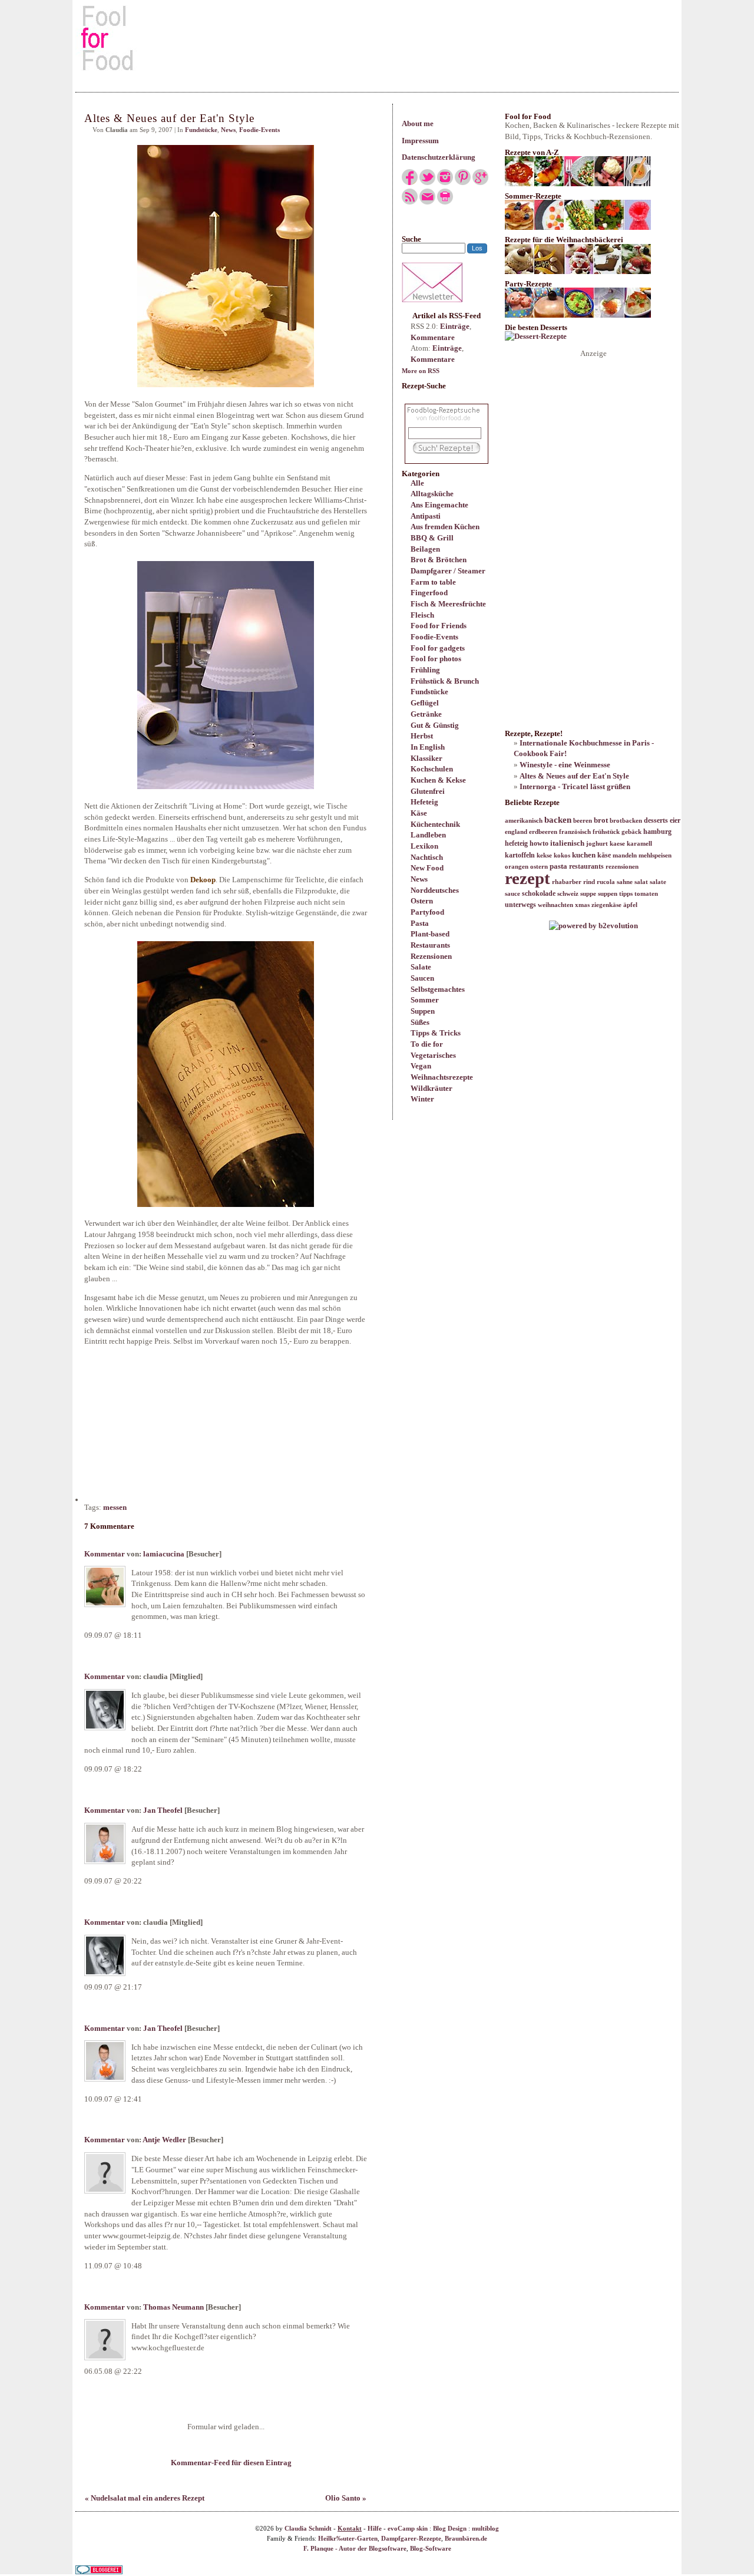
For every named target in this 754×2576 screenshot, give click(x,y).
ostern (539, 867)
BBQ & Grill (432, 538)
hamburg (657, 832)
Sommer (425, 1000)
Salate (421, 967)
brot (601, 820)
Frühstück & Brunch (445, 681)
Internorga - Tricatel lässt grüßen (575, 786)
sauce (512, 894)
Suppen (423, 1011)
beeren (583, 821)
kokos (562, 855)
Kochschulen (432, 769)
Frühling (425, 670)
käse (604, 855)
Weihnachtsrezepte (442, 1077)
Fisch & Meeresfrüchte (448, 604)
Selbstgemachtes (438, 989)
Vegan (421, 1066)
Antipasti (426, 516)
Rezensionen (431, 956)
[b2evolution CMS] (593, 926)
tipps (626, 894)
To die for (427, 1044)
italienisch (567, 843)
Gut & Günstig (435, 725)
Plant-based (430, 934)
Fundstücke (429, 692)
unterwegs (520, 905)
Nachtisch (427, 857)
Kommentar (105, 1554)
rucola (606, 882)
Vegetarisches (433, 1055)
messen (115, 1507)
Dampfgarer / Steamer (448, 571)
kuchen (584, 855)
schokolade (539, 893)
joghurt (597, 844)
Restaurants (430, 945)
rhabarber (567, 882)
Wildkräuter (431, 1088)
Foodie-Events (434, 637)
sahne (625, 882)
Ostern (422, 901)
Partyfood (427, 912)
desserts (656, 820)
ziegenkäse (606, 905)
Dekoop (203, 880)
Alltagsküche (432, 494)
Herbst (422, 736)
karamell (639, 844)
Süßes (420, 1022)
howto (539, 843)
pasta (558, 866)
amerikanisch (524, 821)
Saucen (422, 978)
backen (558, 820)
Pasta (420, 923)
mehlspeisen (655, 855)
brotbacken (626, 821)
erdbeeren (543, 832)
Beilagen (425, 549)
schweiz (568, 894)
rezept (528, 878)
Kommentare (433, 337)
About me (418, 123)
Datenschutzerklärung (439, 157)
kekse (544, 855)
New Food (427, 868)
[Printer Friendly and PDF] (445, 202)
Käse (419, 813)
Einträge (455, 326)
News (419, 879)
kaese (617, 844)
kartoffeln (520, 855)
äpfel (630, 905)
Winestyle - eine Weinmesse (565, 765)
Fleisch (422, 615)
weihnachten (555, 905)
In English (428, 747)
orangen (517, 867)
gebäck (631, 832)
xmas (582, 905)
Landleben (428, 835)
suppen (608, 894)
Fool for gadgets (438, 648)
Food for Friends (439, 626)
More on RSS (421, 371)
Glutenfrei (428, 791)
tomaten (646, 894)
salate (658, 882)
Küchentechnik (435, 824)
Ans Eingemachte (439, 505)
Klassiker (426, 758)
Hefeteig (424, 802)
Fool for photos (436, 659)
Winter (422, 1099)
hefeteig (516, 843)
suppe (588, 894)
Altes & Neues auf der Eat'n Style (574, 776)
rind (589, 882)
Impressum (420, 141)
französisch (575, 832)
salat (641, 882)
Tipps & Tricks (436, 1033)
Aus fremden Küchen (445, 527)
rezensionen (622, 867)
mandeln (625, 855)
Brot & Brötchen (439, 560)
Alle (417, 483)
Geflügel (425, 703)
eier (675, 820)
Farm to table (433, 582)
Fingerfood (429, 593)
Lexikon (424, 846)
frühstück (606, 832)
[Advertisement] (377, 38)
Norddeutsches (435, 890)
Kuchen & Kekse (438, 780)
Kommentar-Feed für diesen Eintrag (230, 2540)
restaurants (586, 866)
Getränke (426, 714)
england (516, 832)
